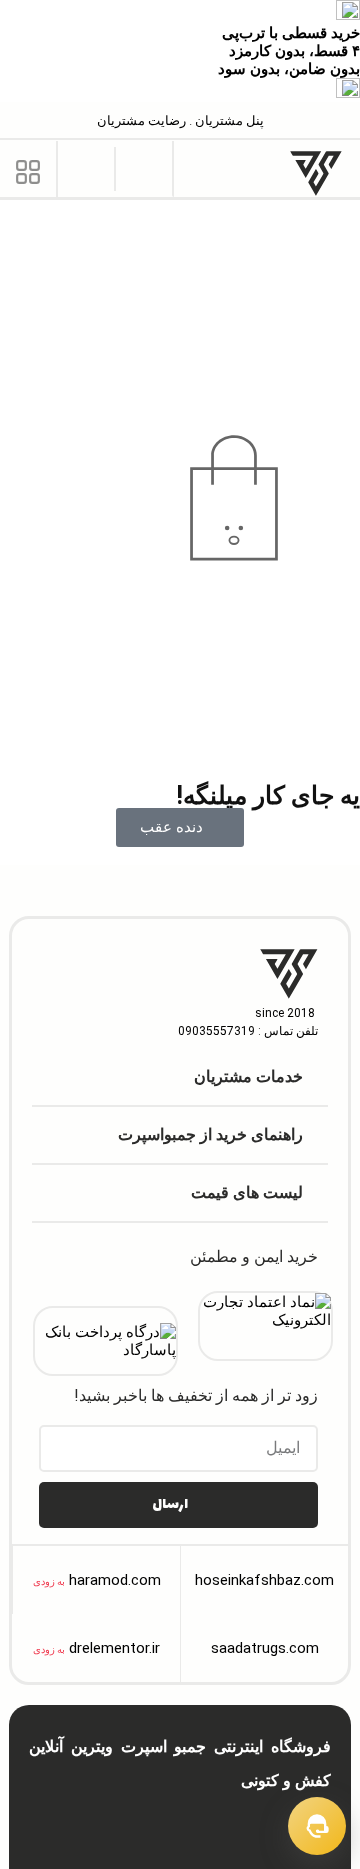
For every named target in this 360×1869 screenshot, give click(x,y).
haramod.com (115, 1580)
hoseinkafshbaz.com (264, 1580)
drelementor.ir (114, 1648)
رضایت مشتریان (141, 120)
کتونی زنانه (199, 1829)
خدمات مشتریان (248, 1076)
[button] (144, 167)
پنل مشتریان (228, 120)
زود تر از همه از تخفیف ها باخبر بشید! (196, 1395)
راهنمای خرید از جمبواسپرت (210, 1134)
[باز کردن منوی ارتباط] (317, 1826)
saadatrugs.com (265, 1648)
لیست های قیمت (247, 1192)
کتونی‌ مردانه (270, 1829)
